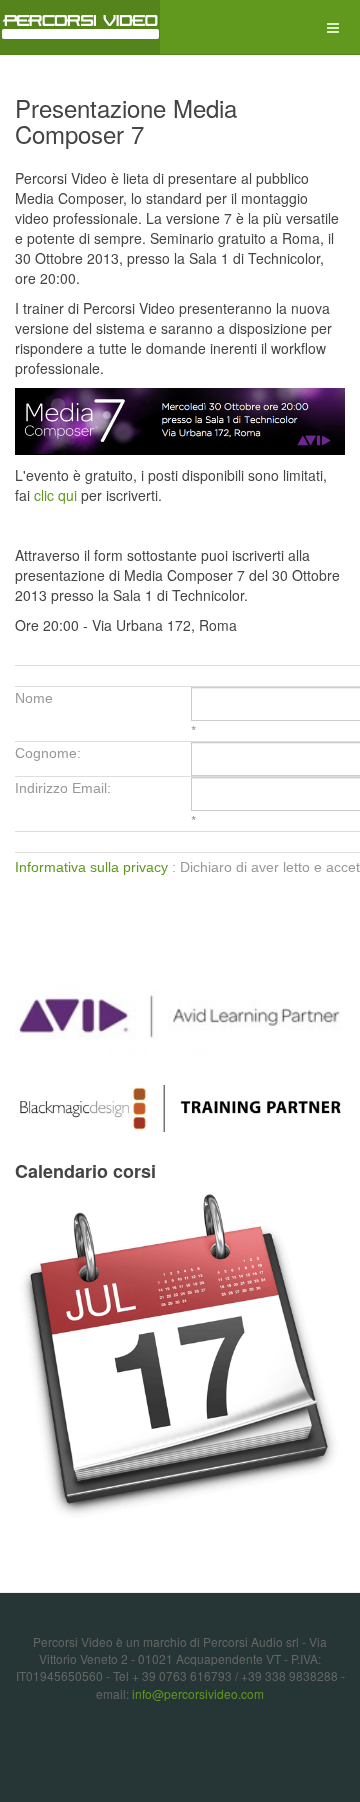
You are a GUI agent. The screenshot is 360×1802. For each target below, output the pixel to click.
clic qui (55, 495)
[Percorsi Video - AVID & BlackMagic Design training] (80, 27)
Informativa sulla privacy (91, 867)
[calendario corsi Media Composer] (180, 1357)
